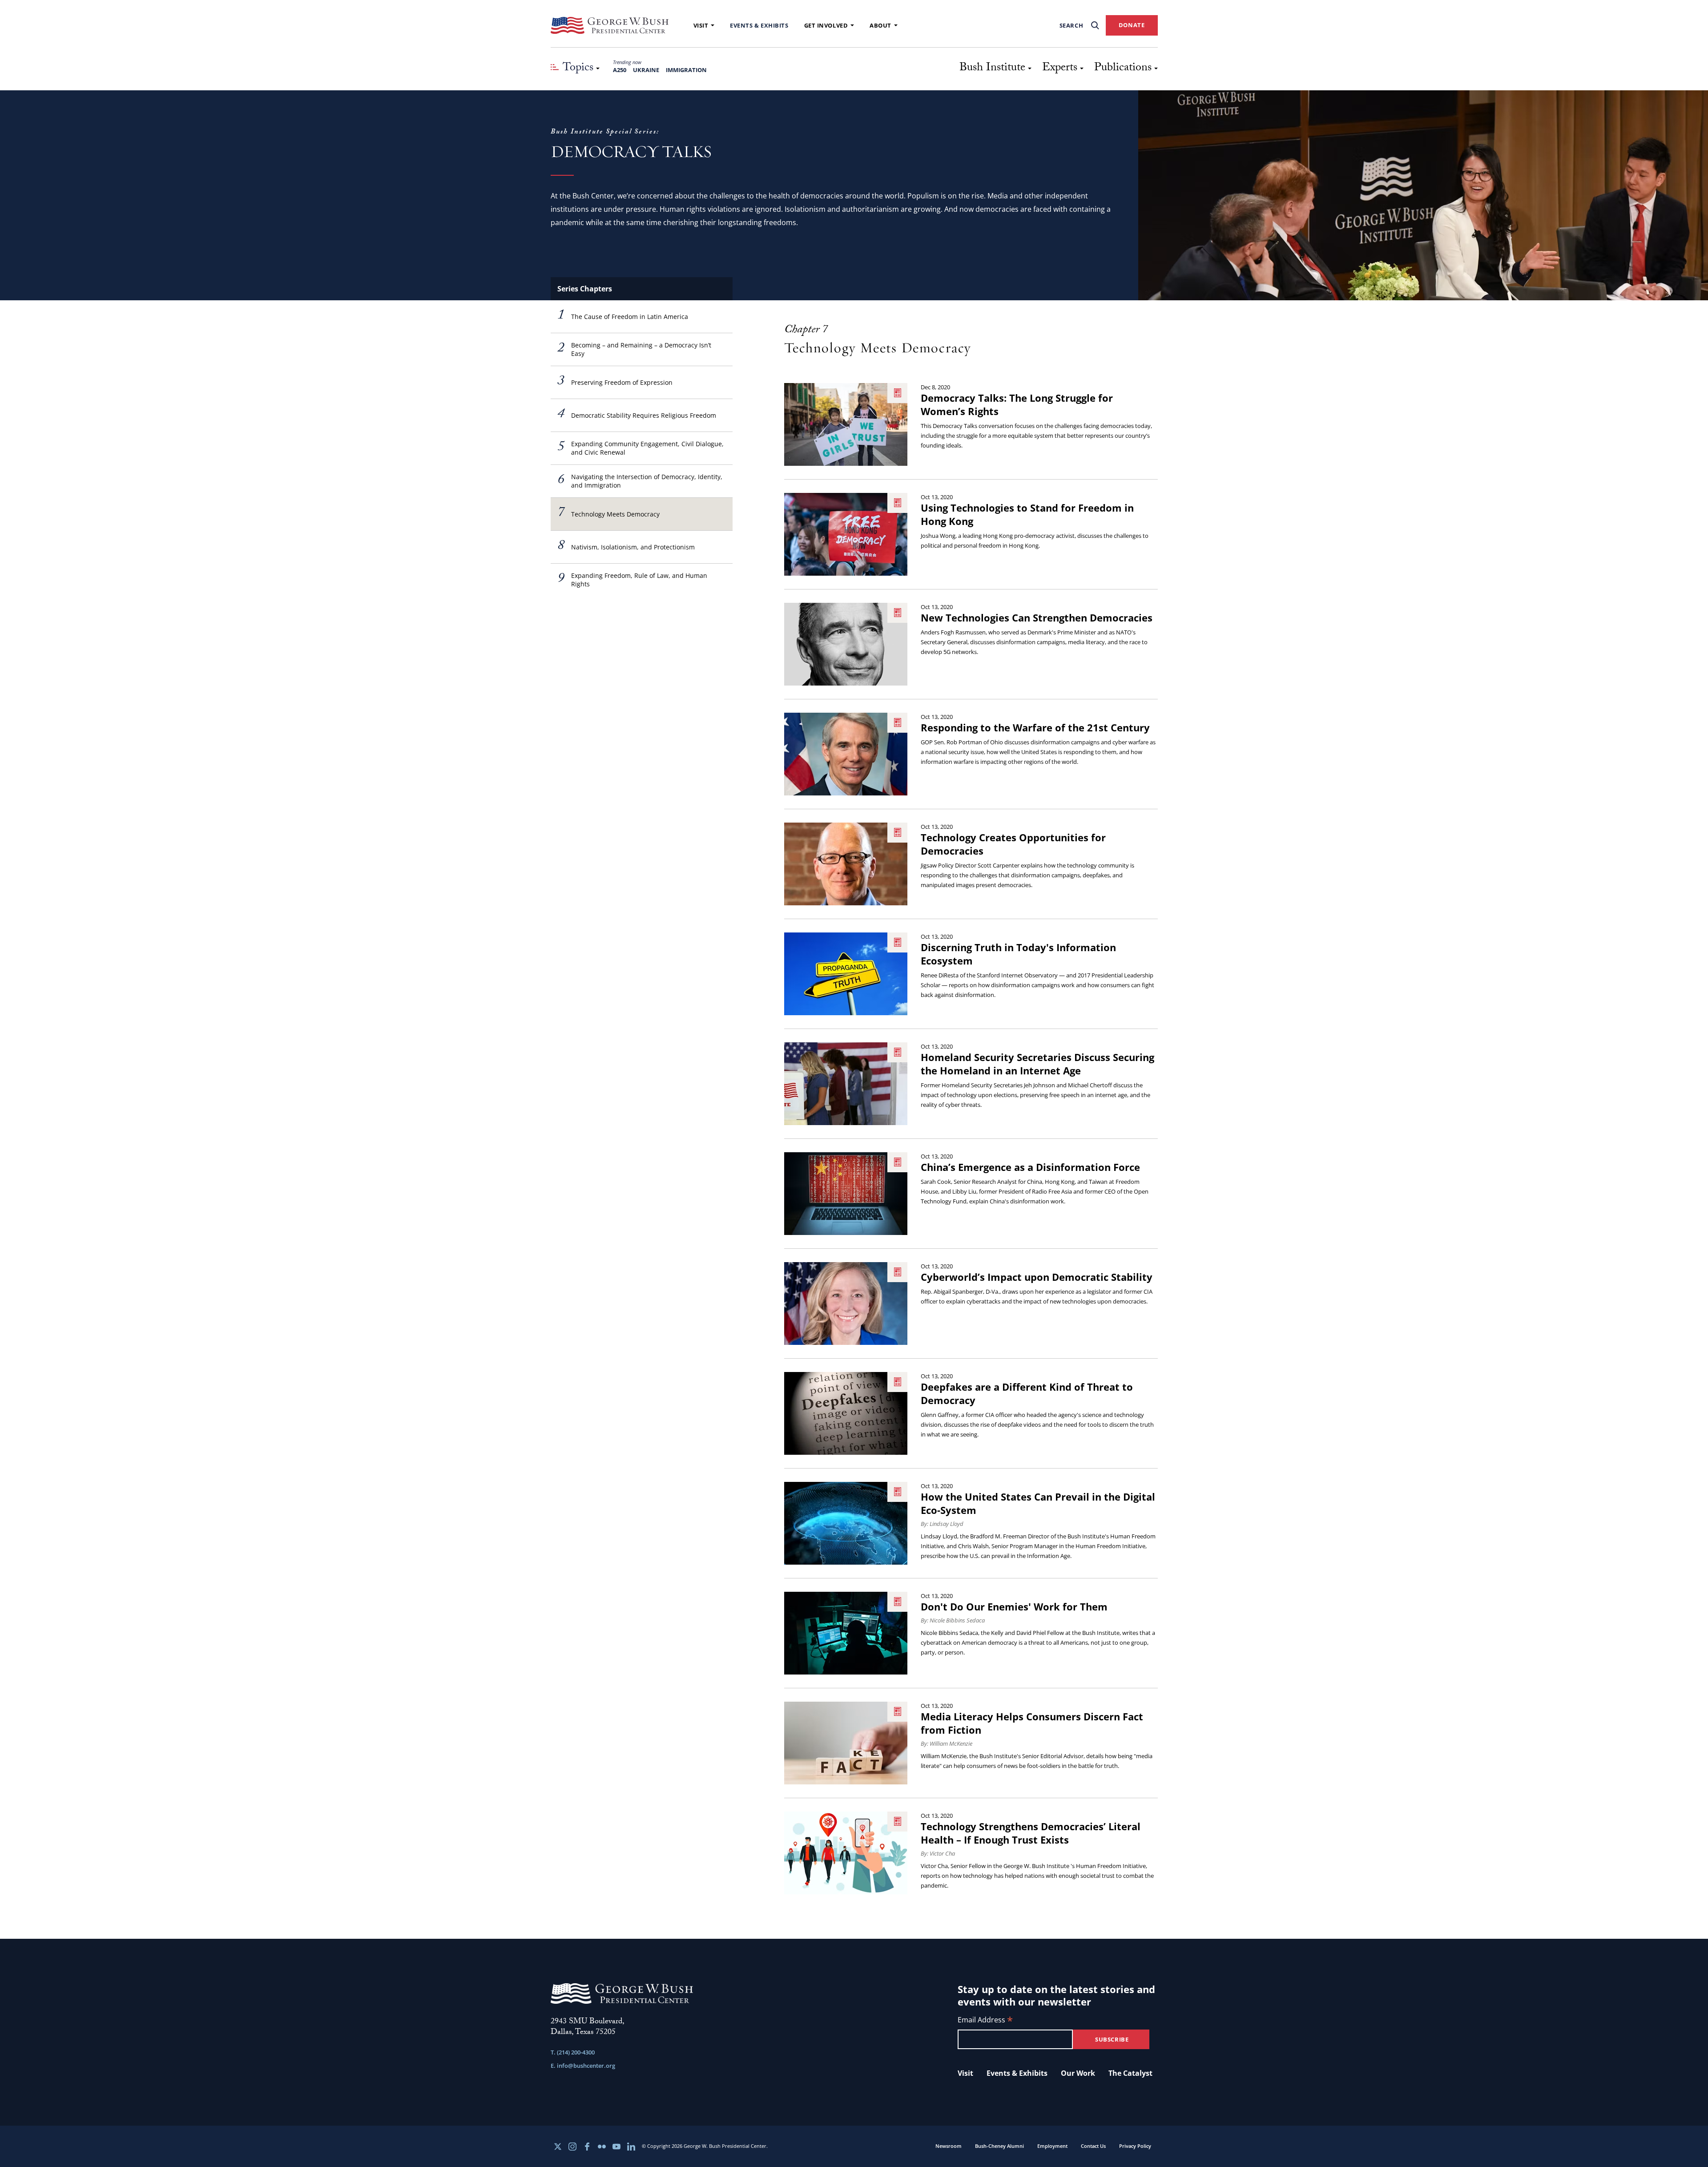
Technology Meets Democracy (608, 514)
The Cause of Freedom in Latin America (623, 316)
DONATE (1132, 25)
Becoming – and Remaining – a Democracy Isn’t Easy (634, 349)
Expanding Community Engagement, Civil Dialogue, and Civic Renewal (640, 448)
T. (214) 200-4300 (573, 2052)
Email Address (985, 2020)
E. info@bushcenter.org (583, 2066)
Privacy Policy (1135, 2146)
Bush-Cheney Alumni (999, 2146)
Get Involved (826, 25)
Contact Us (1093, 2146)
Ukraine (646, 70)
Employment (1052, 2146)
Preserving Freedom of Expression (615, 382)
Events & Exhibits (759, 25)
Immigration (686, 70)
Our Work (1078, 2073)
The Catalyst (1130, 2073)
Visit (701, 25)
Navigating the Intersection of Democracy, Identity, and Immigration (640, 481)
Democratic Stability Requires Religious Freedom (637, 415)
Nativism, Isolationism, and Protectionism (626, 547)
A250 (620, 70)
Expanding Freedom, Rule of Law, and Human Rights (632, 580)
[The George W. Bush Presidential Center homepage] (610, 25)
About (880, 25)
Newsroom (949, 2146)
